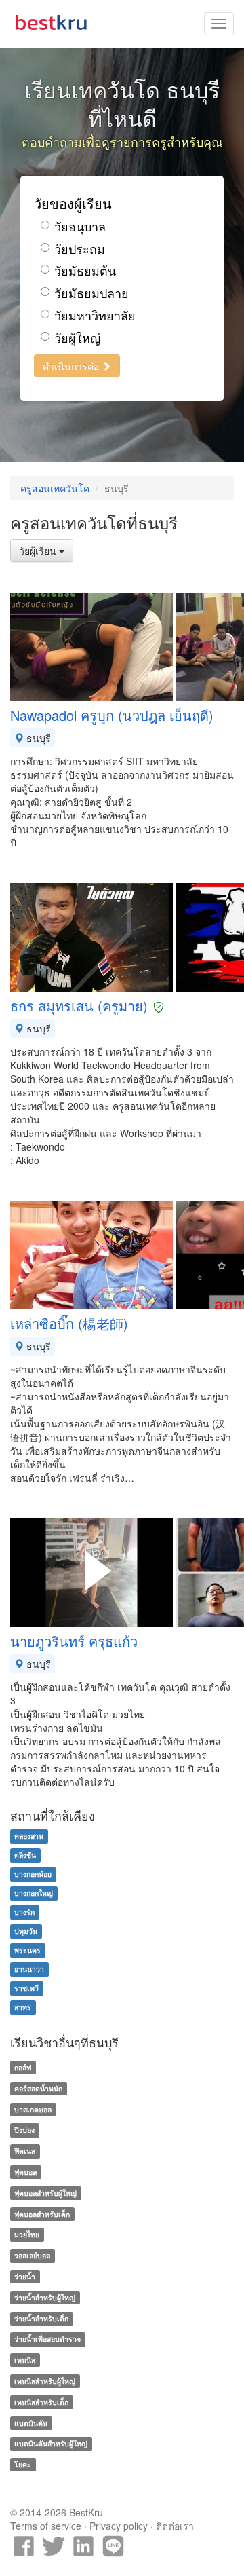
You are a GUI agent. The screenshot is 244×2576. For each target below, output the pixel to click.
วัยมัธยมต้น (85, 270)
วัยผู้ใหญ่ (77, 338)
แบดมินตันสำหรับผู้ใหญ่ (51, 2444)
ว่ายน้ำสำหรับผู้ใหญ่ (45, 2297)
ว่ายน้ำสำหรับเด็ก (41, 2318)
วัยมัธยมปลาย (91, 293)
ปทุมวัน (26, 1931)
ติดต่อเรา (175, 2526)
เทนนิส (25, 2360)
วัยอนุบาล (80, 226)
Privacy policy (119, 2526)
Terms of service (46, 2526)
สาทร (23, 2007)
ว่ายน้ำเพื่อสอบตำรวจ (47, 2339)
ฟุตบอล (25, 2172)
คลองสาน (29, 1836)
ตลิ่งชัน (25, 1855)
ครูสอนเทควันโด (55, 488)
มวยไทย (27, 2235)
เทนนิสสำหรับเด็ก (41, 2402)
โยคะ (23, 2464)
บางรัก (24, 1912)
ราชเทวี (26, 1988)
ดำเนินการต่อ (72, 366)
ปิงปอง (24, 2130)
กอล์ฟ (23, 2067)
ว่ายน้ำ (25, 2276)
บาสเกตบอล (33, 2109)
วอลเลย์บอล (32, 2255)
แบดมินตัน (31, 2423)
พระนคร (27, 1950)
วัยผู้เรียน (39, 550)
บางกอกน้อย (33, 1874)
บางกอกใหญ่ (34, 1893)
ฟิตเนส (25, 2151)
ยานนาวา (29, 1969)
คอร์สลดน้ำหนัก (38, 2088)
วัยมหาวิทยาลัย (95, 315)
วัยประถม (80, 249)
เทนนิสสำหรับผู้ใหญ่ (45, 2381)
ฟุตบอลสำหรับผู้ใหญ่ (45, 2193)
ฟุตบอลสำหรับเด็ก (42, 2214)
